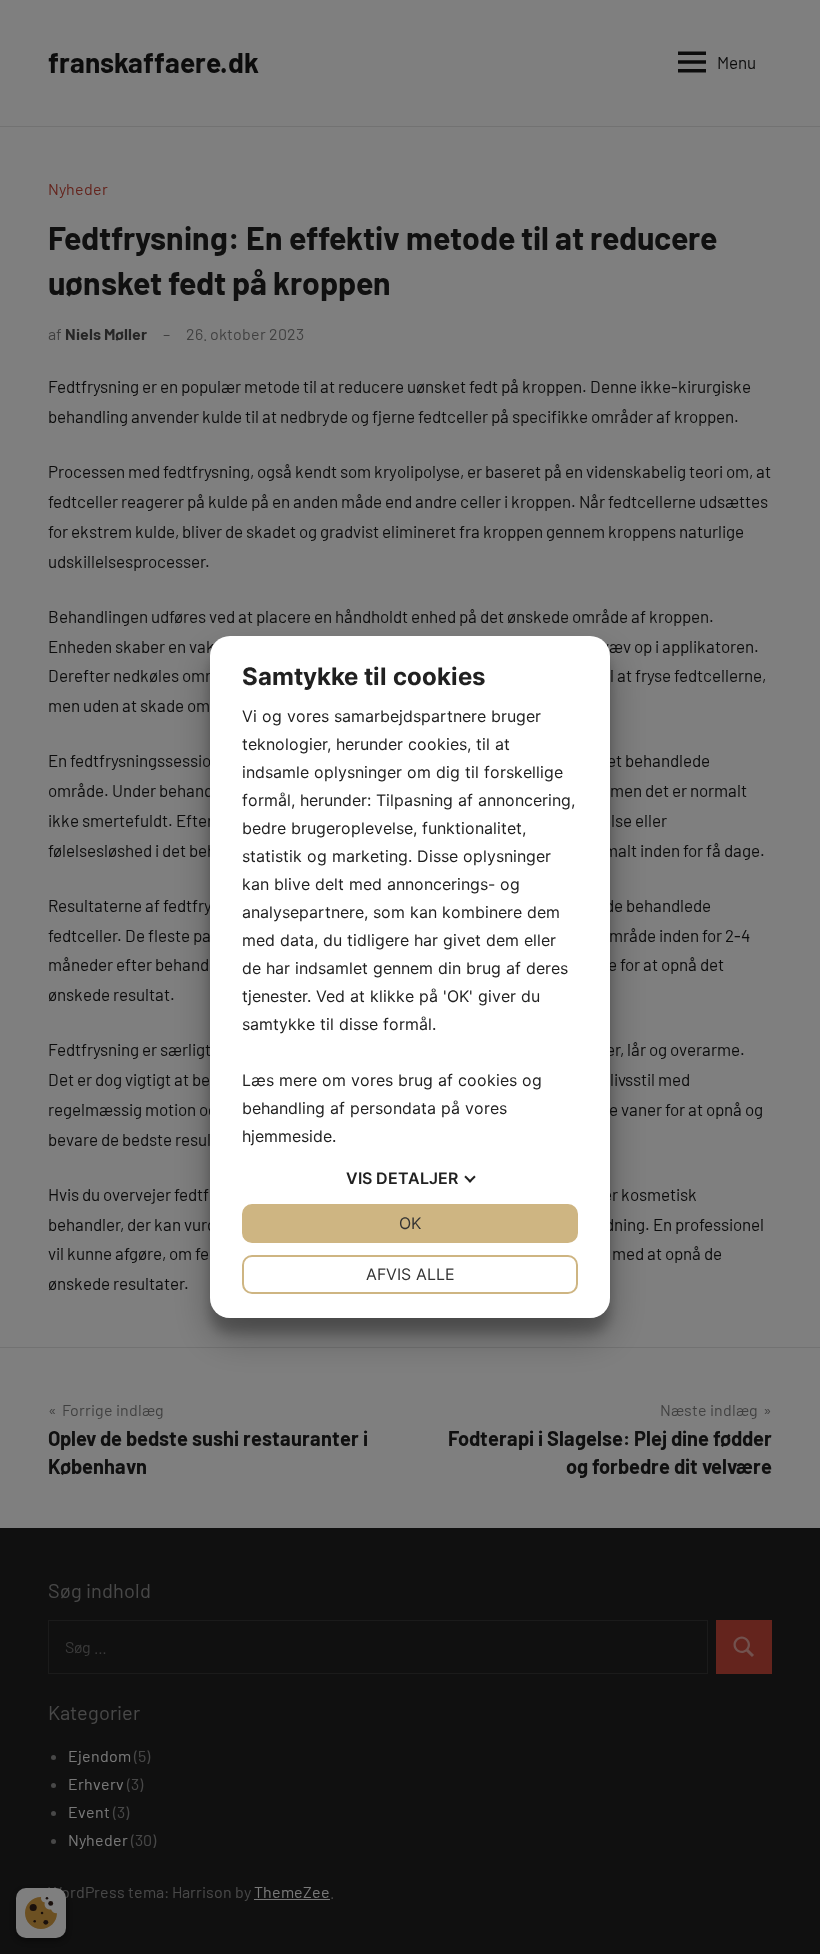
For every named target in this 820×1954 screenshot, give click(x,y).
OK (410, 1223)
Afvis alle (410, 1274)
